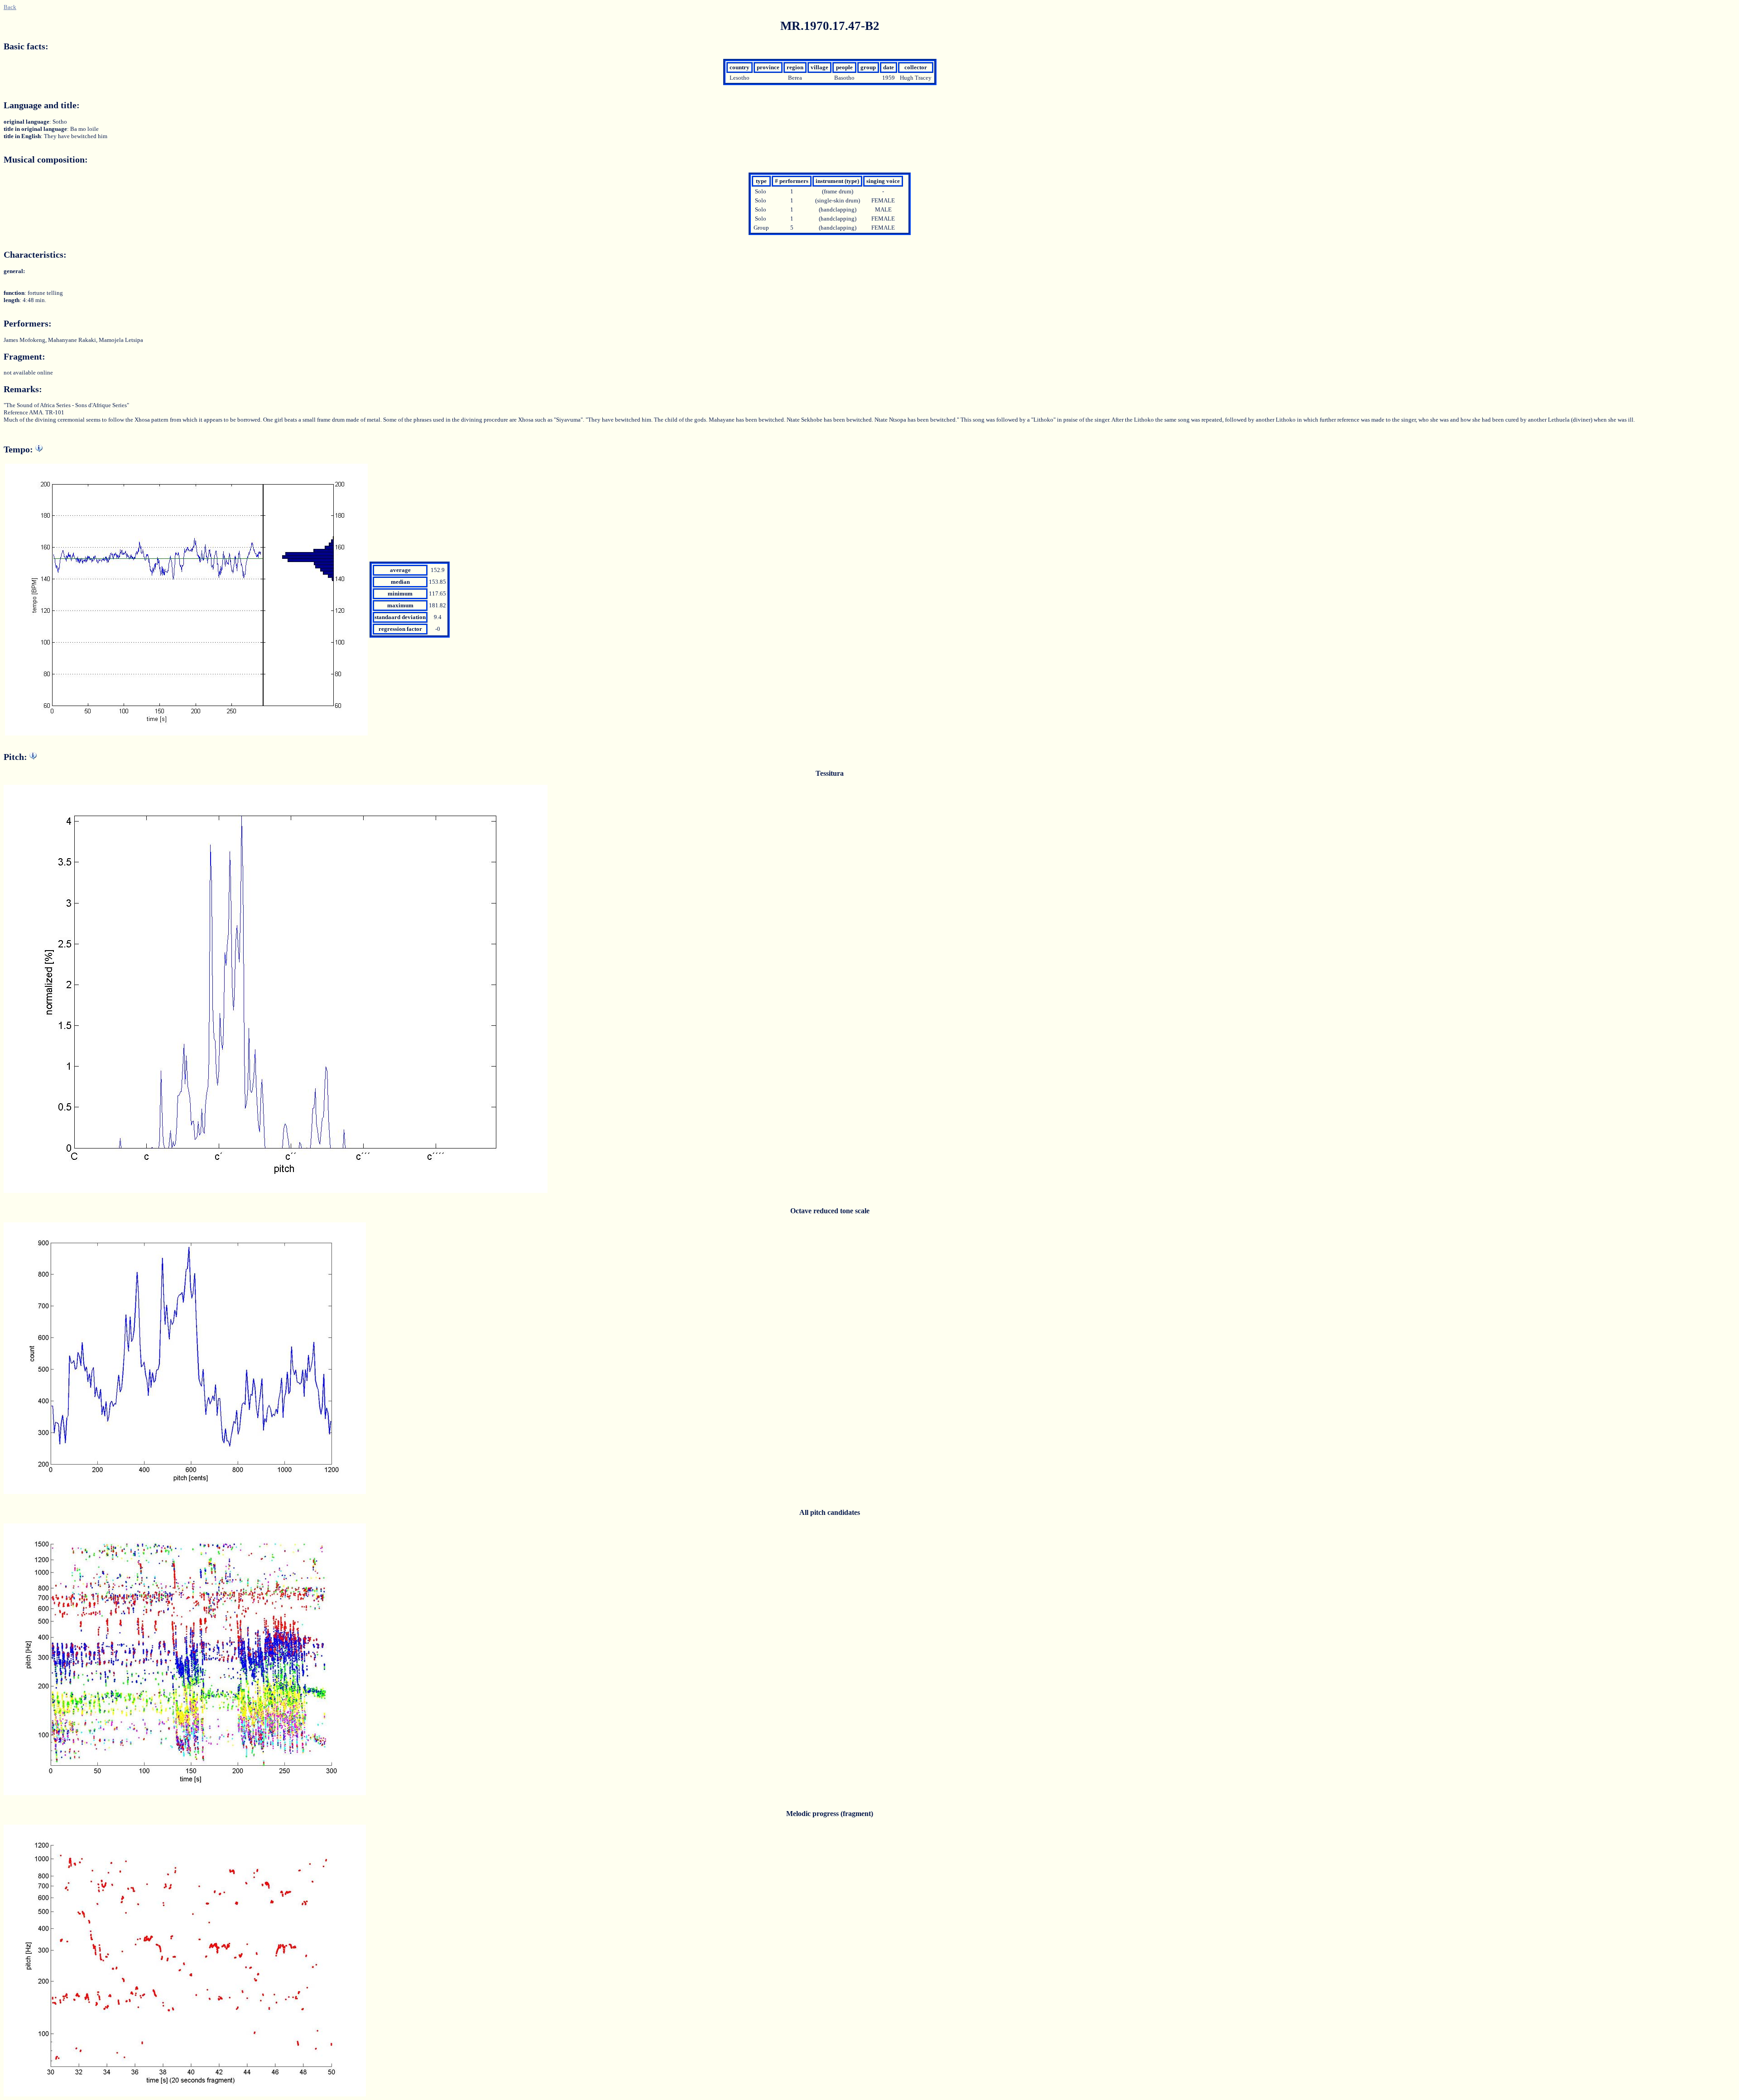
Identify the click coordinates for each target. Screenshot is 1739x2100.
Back (10, 7)
